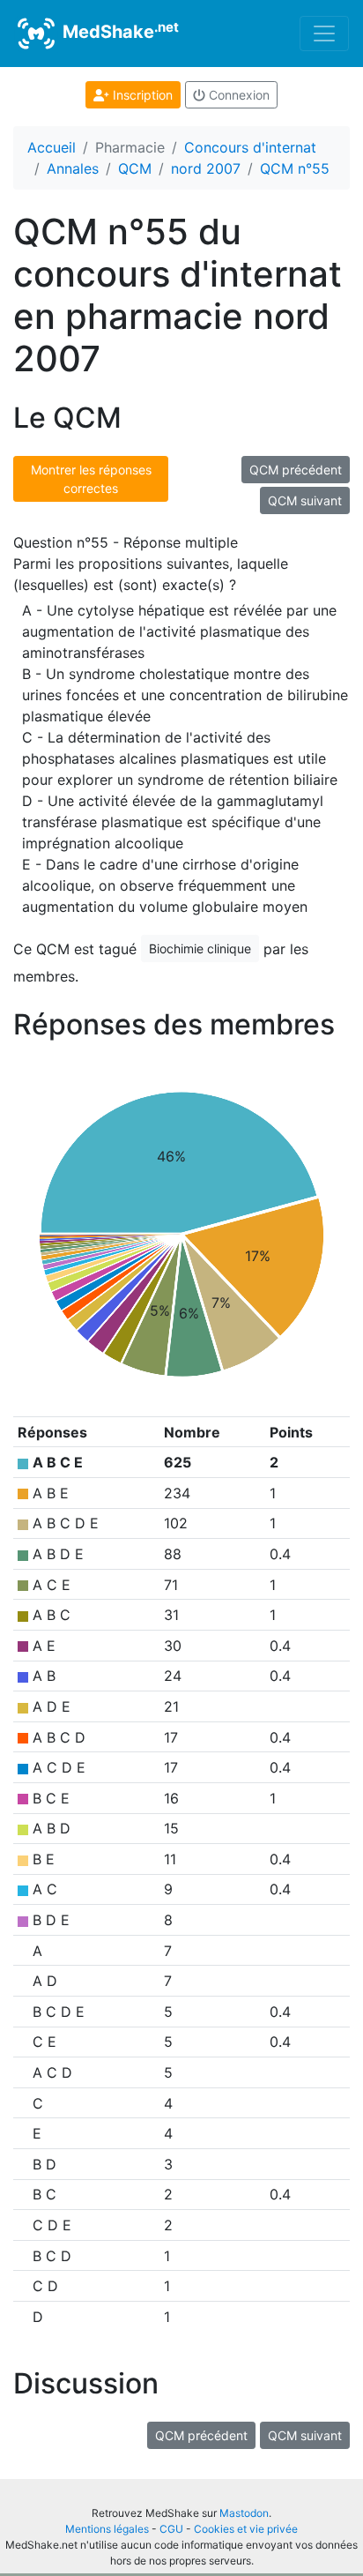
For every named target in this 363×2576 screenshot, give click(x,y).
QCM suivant (305, 500)
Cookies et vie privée (246, 2529)
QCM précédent (296, 470)
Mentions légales (107, 2529)
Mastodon (244, 2513)
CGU (171, 2529)
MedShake (119, 31)
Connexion (237, 95)
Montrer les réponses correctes (91, 479)
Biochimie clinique (200, 948)
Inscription (141, 95)
